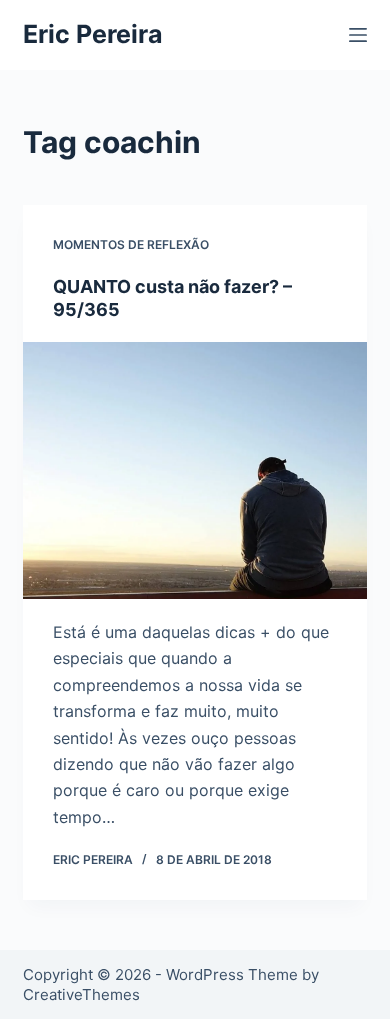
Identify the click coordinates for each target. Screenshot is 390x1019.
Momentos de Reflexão (131, 244)
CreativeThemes (81, 994)
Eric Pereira (93, 34)
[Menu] (358, 35)
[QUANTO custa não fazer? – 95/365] (194, 470)
